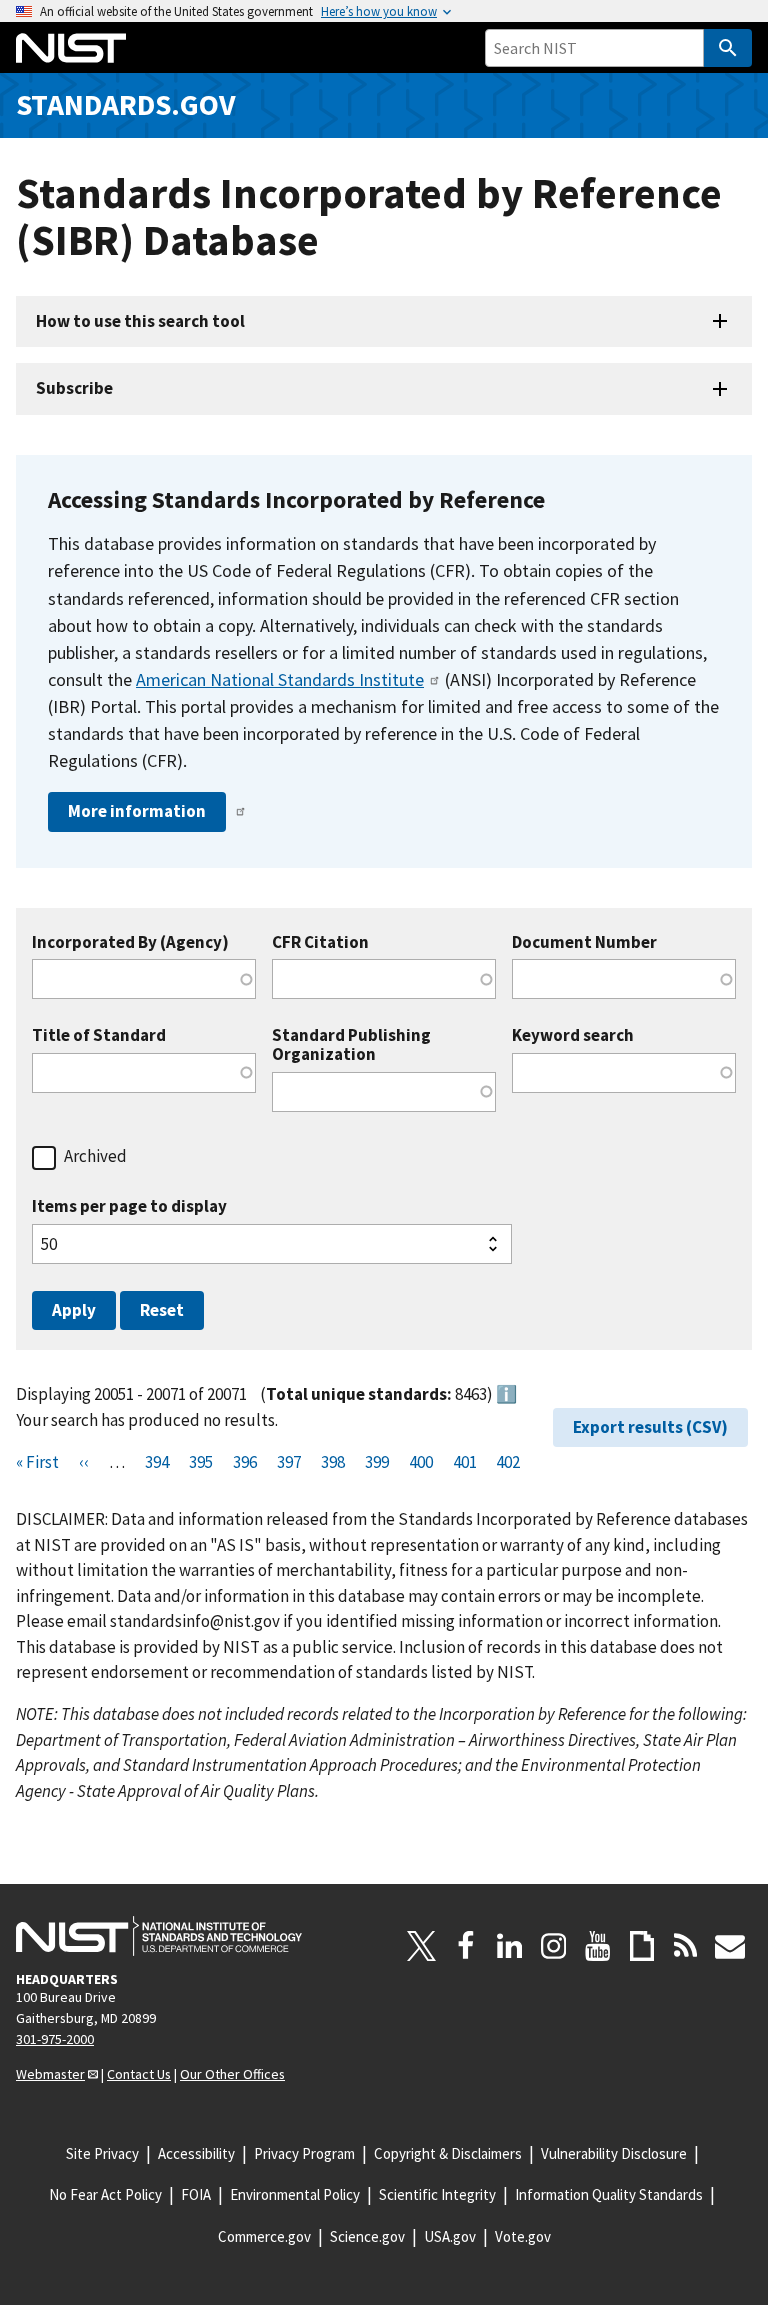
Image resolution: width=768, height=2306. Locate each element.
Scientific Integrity (437, 2194)
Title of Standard (99, 1035)
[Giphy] (642, 1946)
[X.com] (422, 1946)
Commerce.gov (264, 2236)
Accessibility (196, 2153)
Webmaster (50, 2074)
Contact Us (139, 2074)
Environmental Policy (295, 2194)
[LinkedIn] (510, 1946)
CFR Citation (320, 942)
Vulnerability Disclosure (614, 2153)
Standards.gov (126, 104)
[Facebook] (466, 1946)
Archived (95, 1156)
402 (508, 1462)
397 (289, 1462)
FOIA (196, 2194)
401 (465, 1462)
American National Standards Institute (280, 679)
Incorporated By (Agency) (130, 942)
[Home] (71, 48)
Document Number (584, 942)
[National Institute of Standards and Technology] (159, 1936)
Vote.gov (523, 2236)
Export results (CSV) (650, 1427)
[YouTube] (598, 1946)
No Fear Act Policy (105, 2194)
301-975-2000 (55, 2039)
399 (377, 1462)
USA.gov (450, 2236)
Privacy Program (304, 2153)
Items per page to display (129, 1206)
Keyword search (573, 1035)
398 (333, 1462)
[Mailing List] (730, 1946)
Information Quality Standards (609, 2194)
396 (245, 1462)
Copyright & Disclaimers (448, 2153)
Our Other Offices (232, 2074)
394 (157, 1462)
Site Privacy (102, 2153)
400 (421, 1462)
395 (201, 1462)
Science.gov (367, 2236)
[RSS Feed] (686, 1946)
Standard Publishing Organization (351, 1044)
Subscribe (74, 388)
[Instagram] (554, 1946)
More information (137, 811)
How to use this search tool (140, 321)
